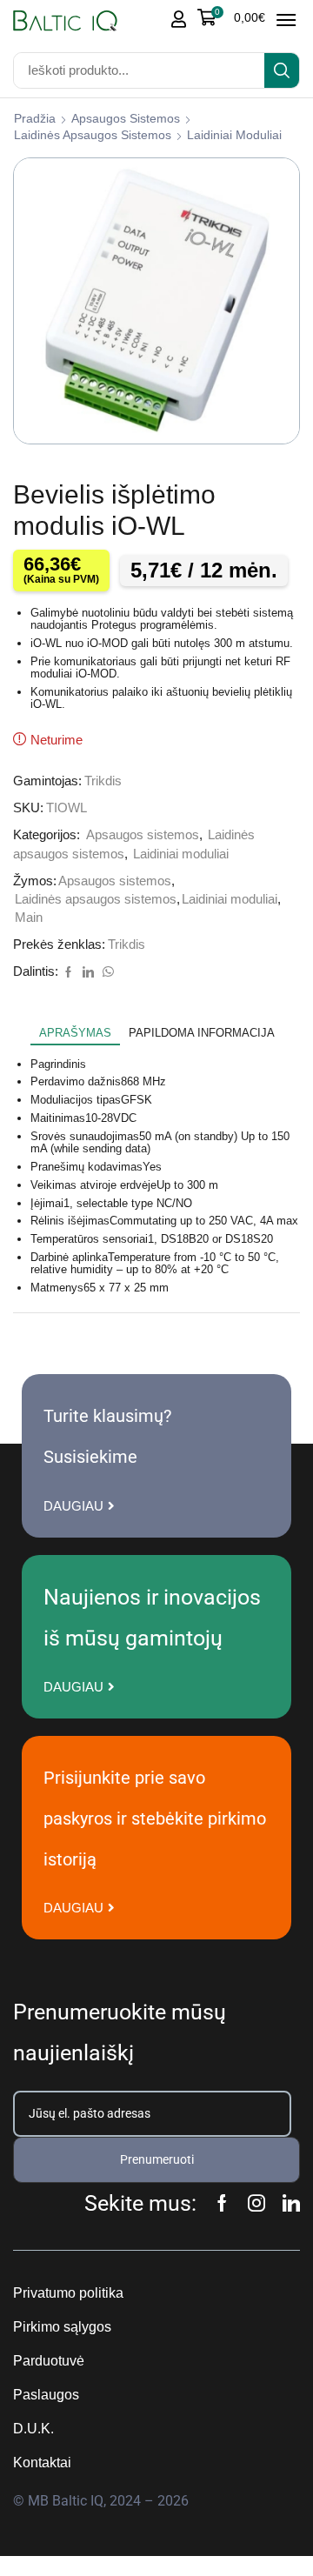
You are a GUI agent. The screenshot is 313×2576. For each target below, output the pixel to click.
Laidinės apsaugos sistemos (93, 135)
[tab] (75, 1033)
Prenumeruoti (157, 2159)
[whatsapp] (106, 973)
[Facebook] (68, 973)
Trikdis (103, 781)
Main (29, 918)
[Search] (282, 70)
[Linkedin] (291, 2203)
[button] (231, 17)
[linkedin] (88, 973)
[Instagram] (256, 2203)
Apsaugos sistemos (126, 118)
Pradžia (35, 118)
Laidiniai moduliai (234, 135)
